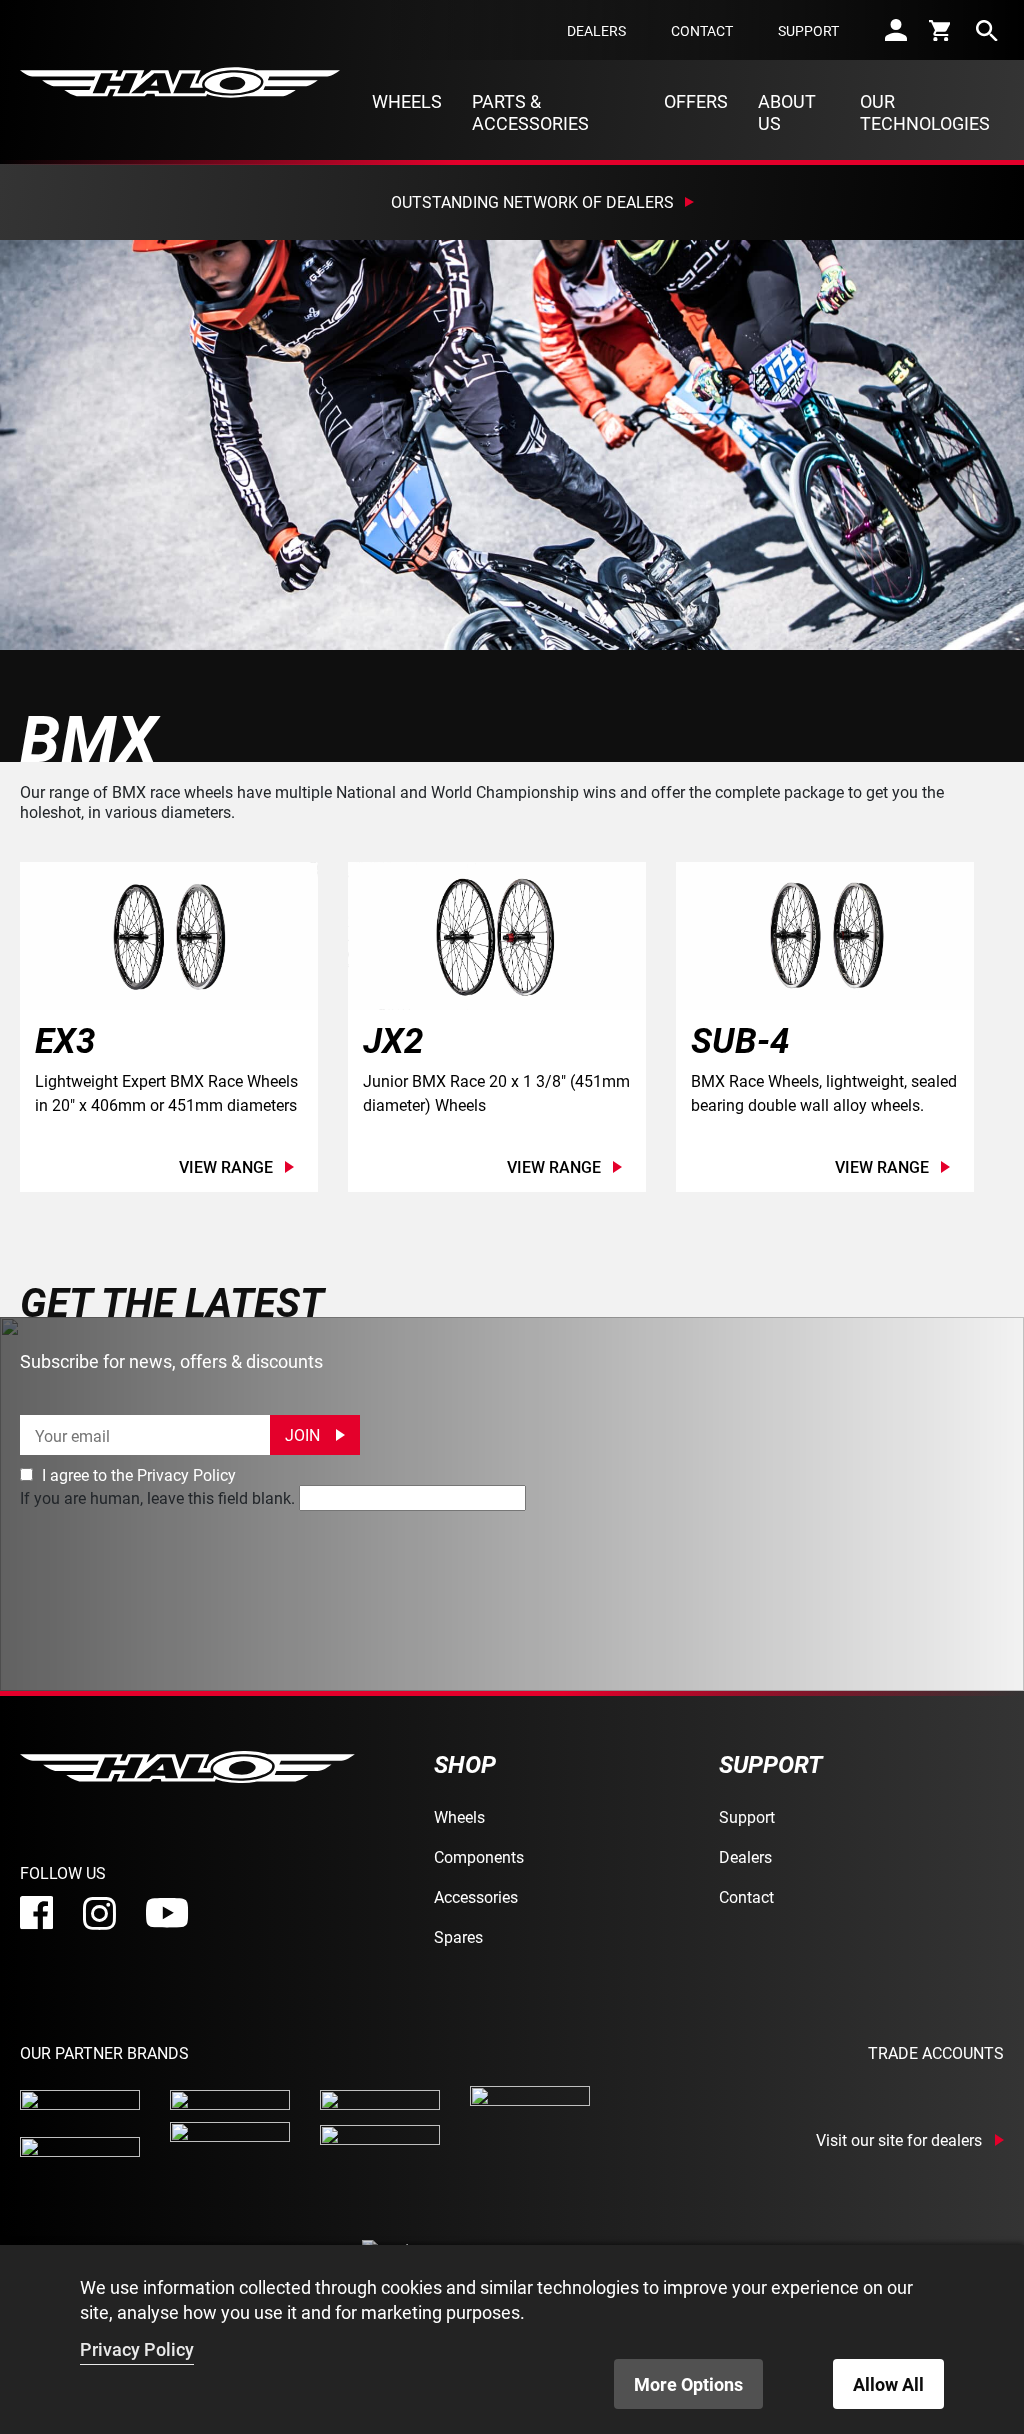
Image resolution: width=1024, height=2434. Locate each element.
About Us (787, 112)
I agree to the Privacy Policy (137, 1475)
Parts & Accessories (530, 112)
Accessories (476, 1896)
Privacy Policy (137, 2349)
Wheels (407, 101)
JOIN (302, 1434)
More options (688, 2384)
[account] (896, 30)
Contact (702, 30)
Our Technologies (925, 112)
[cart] (941, 30)
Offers (696, 101)
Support (808, 30)
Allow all (888, 2384)
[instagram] (99, 1913)
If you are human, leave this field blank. (157, 1498)
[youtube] (167, 1913)
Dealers (596, 30)
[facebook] (36, 1912)
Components (479, 1856)
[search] (987, 30)
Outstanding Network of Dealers (532, 201)
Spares (458, 1936)
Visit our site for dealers (899, 2140)
